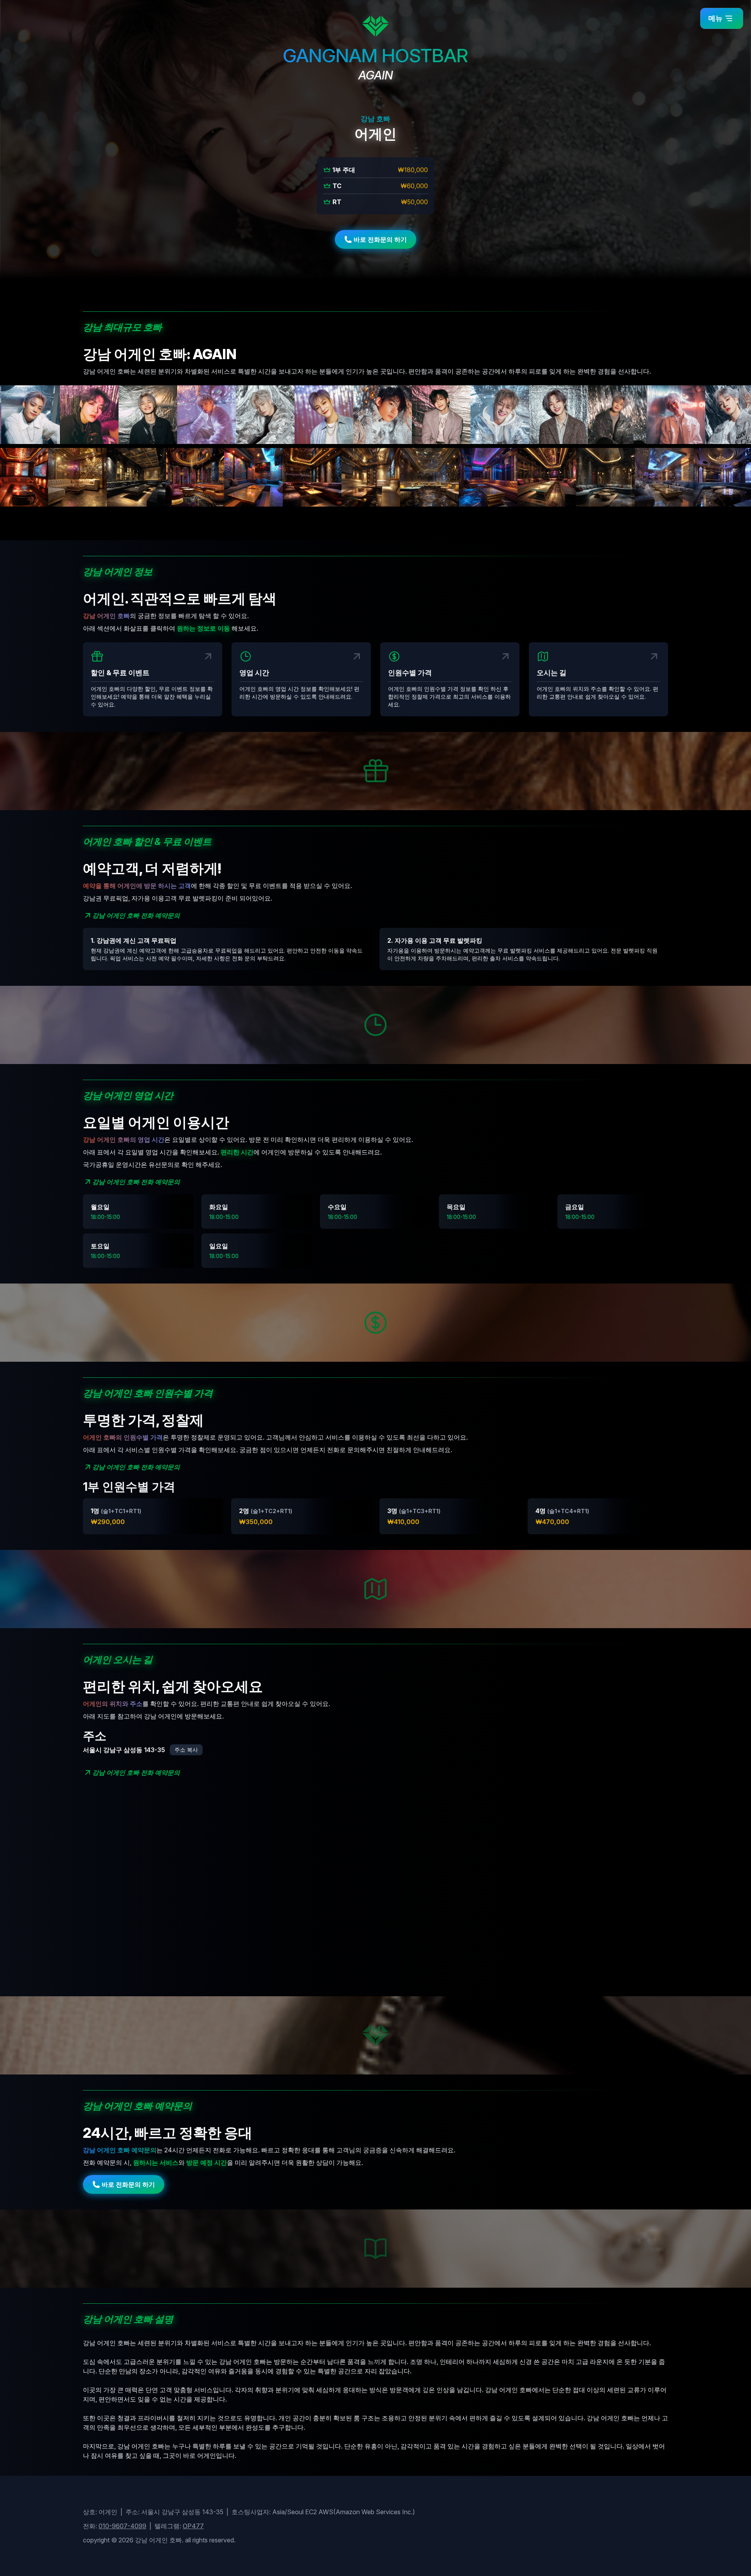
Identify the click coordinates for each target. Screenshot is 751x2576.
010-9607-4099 (122, 2526)
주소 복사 (186, 1750)
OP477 (193, 2526)
